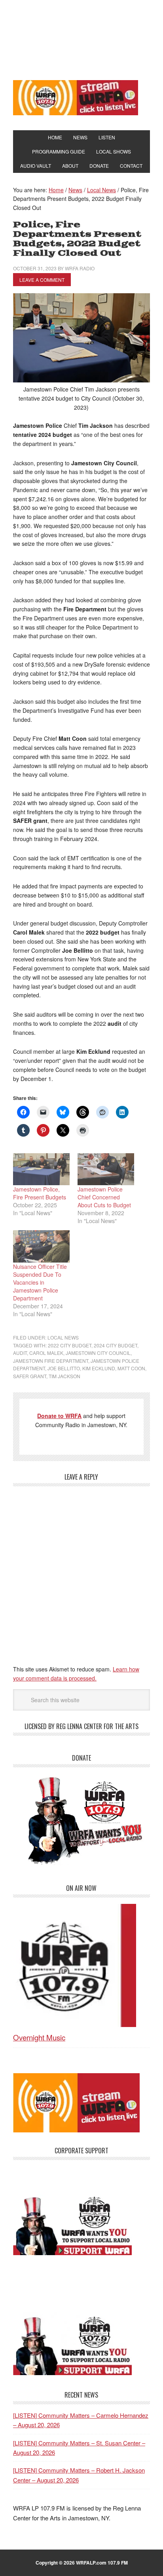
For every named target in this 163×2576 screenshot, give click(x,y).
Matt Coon (131, 1368)
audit (20, 1353)
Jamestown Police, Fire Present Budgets (40, 1193)
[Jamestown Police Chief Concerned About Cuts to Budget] (106, 1169)
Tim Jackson (64, 1376)
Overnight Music (39, 2037)
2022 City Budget (70, 1345)
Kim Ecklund (99, 1368)
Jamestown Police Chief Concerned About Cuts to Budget (104, 1197)
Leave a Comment (42, 280)
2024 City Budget (116, 1345)
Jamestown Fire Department (51, 1361)
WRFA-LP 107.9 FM (81, 39)
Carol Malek (46, 1353)
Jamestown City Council (98, 1353)
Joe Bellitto (64, 1368)
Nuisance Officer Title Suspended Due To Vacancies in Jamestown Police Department (40, 1282)
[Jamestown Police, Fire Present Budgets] (41, 1169)
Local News (63, 1337)
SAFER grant (30, 1376)
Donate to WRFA (59, 1416)
